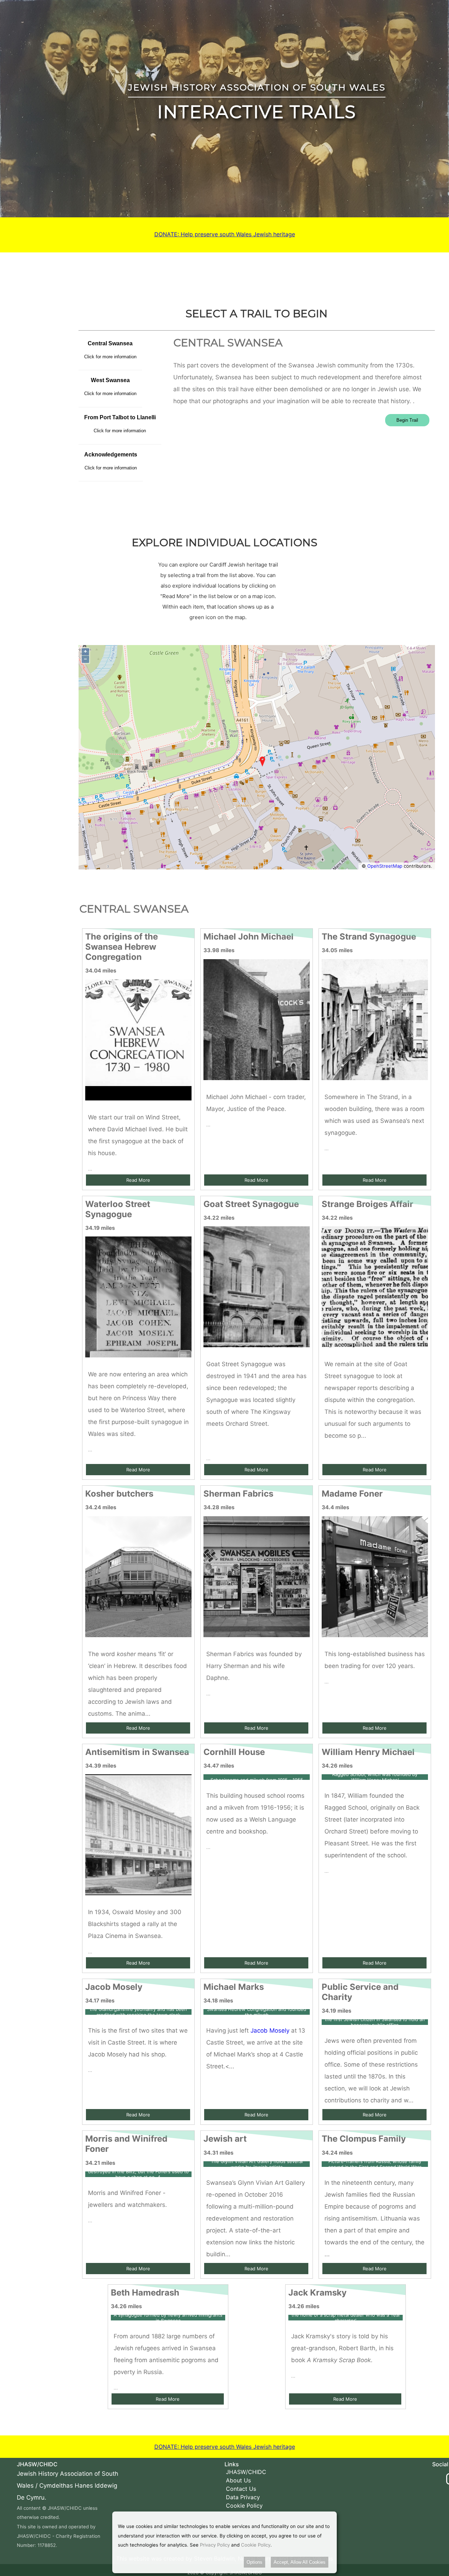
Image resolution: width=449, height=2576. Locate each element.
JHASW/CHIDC (246, 2472)
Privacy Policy (215, 2545)
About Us (238, 2480)
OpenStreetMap (385, 866)
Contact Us (241, 2489)
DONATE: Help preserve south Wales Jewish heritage (225, 234)
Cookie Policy (244, 2506)
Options (254, 2562)
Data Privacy (243, 2497)
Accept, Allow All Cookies (300, 2562)
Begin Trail (407, 420)
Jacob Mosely (270, 2031)
